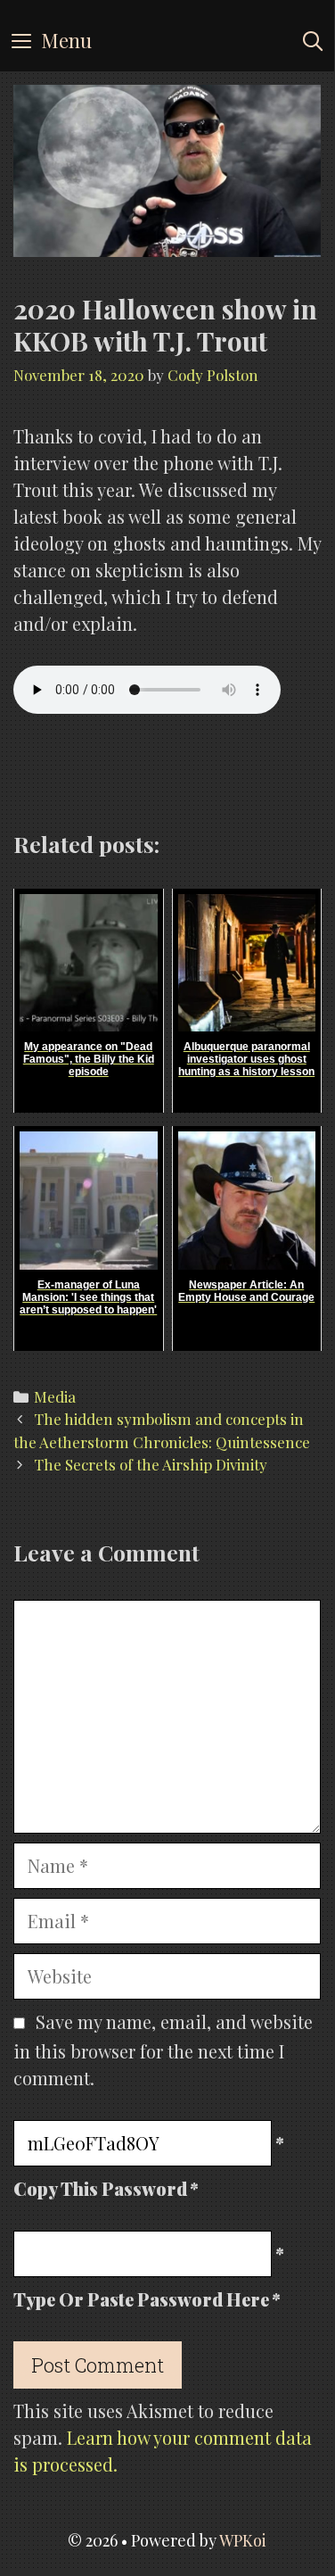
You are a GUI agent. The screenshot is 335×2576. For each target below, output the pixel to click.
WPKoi (243, 2540)
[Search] (313, 40)
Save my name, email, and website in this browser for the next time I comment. (163, 2050)
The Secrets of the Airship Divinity (151, 1464)
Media (55, 1396)
